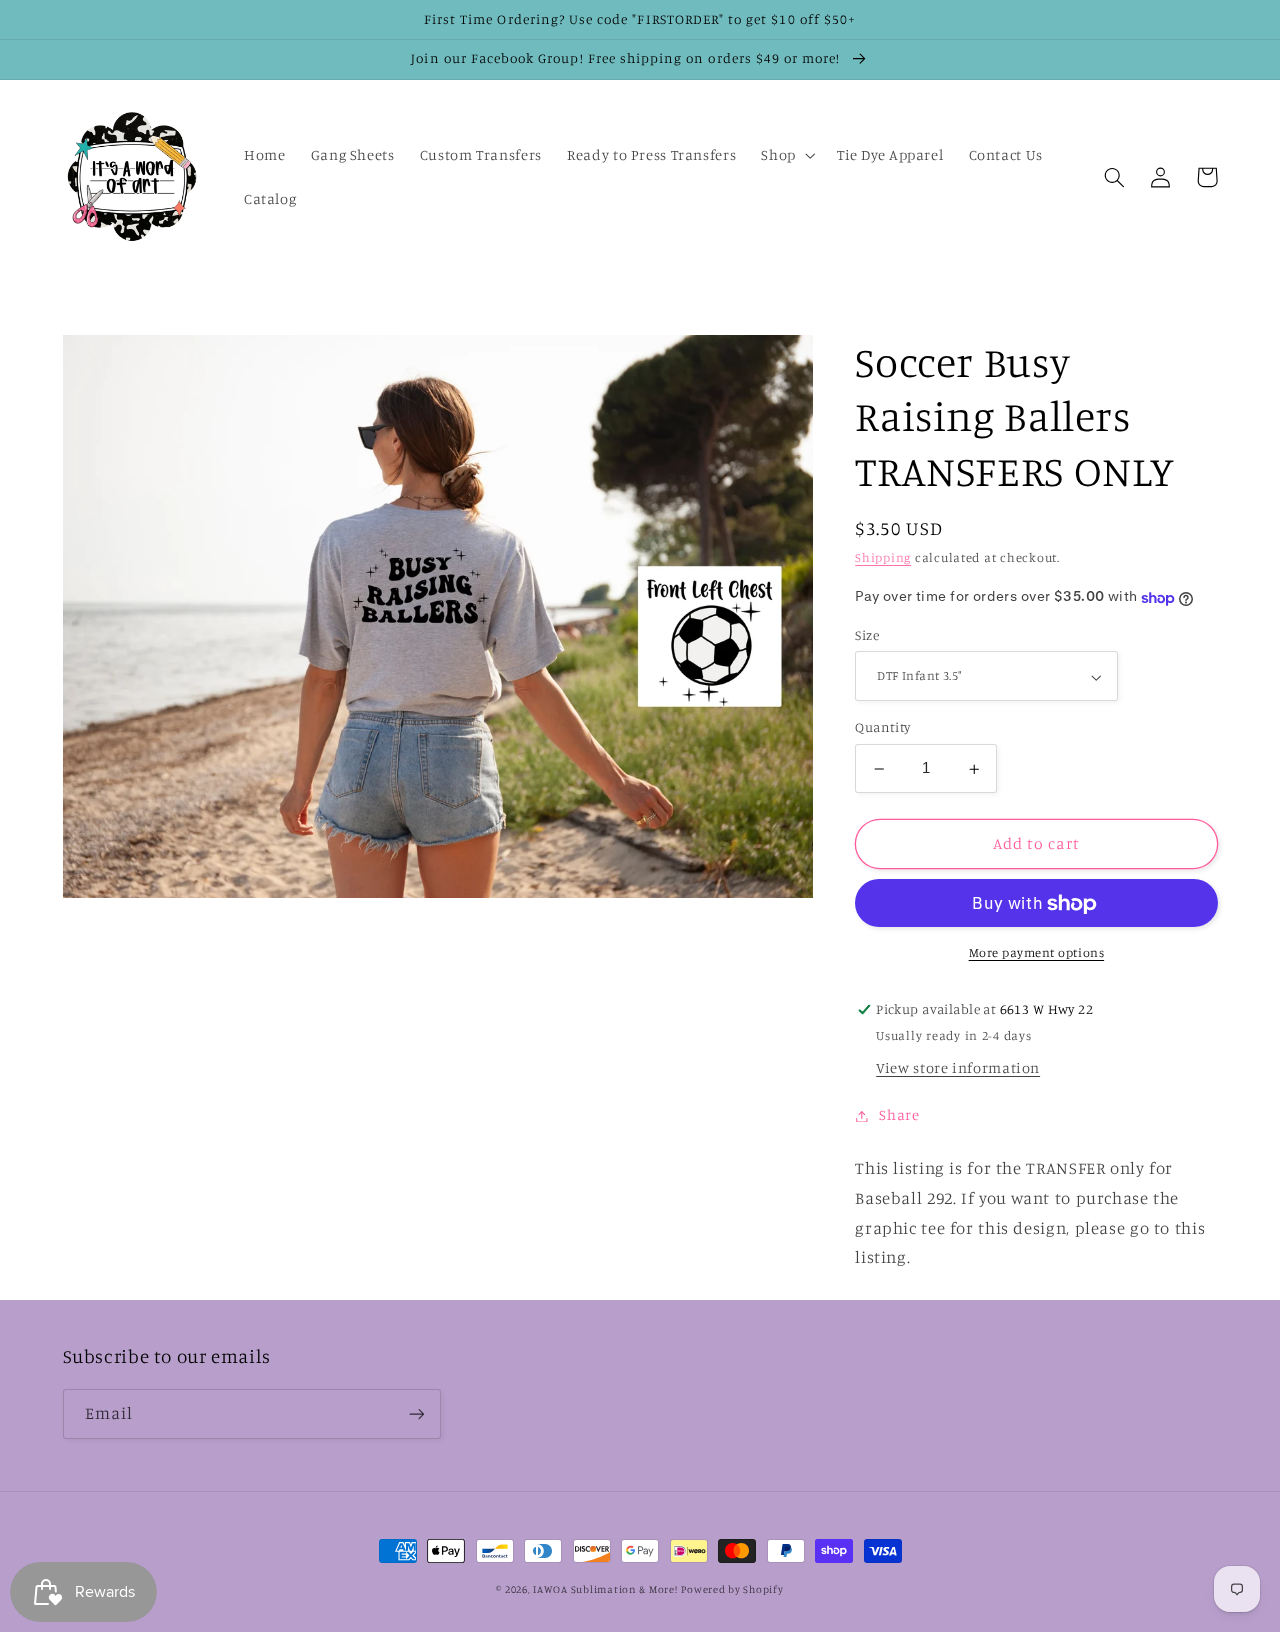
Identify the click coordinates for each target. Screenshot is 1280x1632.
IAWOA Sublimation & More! (605, 1589)
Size (867, 636)
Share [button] (899, 1115)
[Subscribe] (416, 1413)
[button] (786, 155)
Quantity (882, 728)
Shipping (883, 558)
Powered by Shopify (732, 1589)
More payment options (1037, 953)
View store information (958, 1068)
